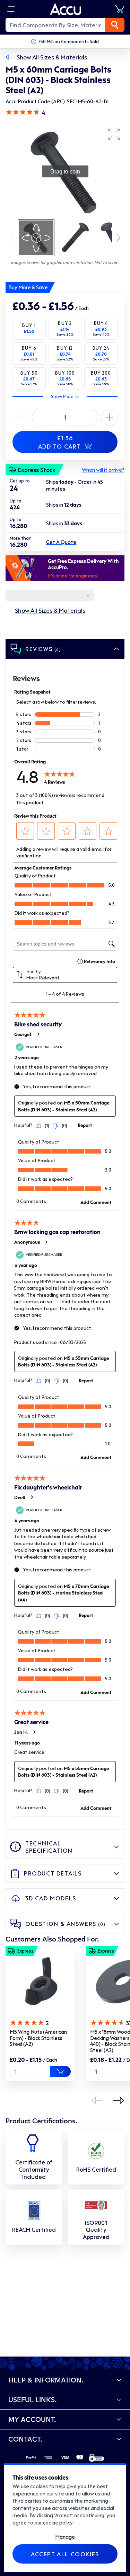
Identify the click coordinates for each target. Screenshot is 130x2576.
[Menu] (11, 9)
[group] (65, 171)
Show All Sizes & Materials (52, 57)
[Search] (115, 25)
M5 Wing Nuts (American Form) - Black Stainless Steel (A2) (38, 2038)
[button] (114, 134)
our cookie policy (53, 2522)
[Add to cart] (60, 2071)
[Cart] (120, 9)
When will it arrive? (103, 470)
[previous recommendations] (97, 2100)
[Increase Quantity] (21, 417)
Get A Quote (61, 542)
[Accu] (66, 9)
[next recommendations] (119, 2100)
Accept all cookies (65, 2554)
